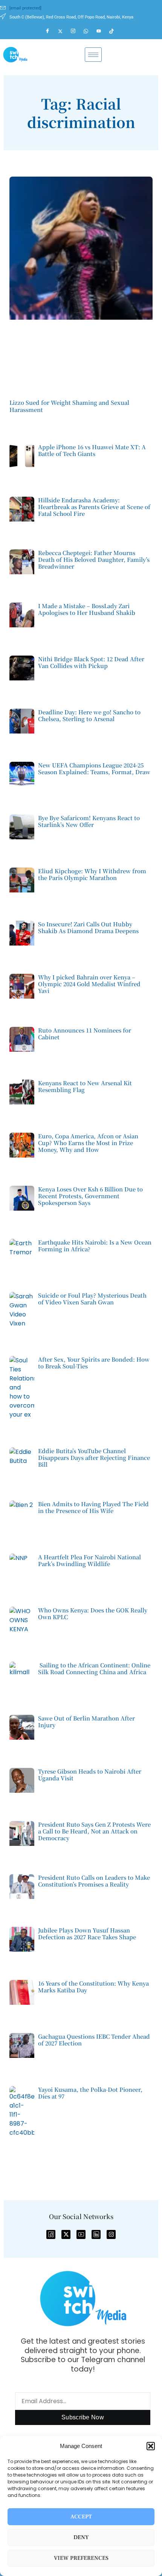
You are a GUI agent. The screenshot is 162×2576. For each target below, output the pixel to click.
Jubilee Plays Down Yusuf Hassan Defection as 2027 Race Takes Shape (87, 1933)
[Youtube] (102, 31)
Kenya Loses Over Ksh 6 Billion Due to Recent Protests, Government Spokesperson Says (90, 1196)
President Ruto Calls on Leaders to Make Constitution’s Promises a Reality (94, 1881)
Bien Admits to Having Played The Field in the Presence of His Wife (93, 1507)
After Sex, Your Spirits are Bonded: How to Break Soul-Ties (94, 1363)
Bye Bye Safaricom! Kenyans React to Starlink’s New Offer (89, 821)
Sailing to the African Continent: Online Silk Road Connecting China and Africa (94, 1668)
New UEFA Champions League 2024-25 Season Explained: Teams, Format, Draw (94, 768)
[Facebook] (51, 31)
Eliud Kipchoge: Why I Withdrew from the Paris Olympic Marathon (92, 874)
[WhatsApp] (89, 31)
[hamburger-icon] (93, 55)
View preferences (81, 2558)
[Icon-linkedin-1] (96, 2234)
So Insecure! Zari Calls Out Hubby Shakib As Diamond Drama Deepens (88, 927)
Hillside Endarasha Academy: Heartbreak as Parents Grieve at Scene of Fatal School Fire (94, 507)
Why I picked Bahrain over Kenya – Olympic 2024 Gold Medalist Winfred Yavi (89, 984)
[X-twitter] (66, 2234)
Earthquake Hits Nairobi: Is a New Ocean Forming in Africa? (95, 1245)
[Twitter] (64, 31)
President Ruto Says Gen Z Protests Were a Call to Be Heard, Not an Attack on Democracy (94, 1831)
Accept (81, 2517)
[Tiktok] (115, 31)
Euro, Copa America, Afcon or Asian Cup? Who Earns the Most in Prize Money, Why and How (88, 1143)
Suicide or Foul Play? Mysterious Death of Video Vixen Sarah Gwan (92, 1299)
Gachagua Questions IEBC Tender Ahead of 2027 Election (94, 2040)
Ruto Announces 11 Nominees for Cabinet (85, 1033)
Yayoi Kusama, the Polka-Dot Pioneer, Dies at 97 (90, 2093)
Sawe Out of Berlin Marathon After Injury (86, 1721)
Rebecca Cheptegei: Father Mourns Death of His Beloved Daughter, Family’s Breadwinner (94, 559)
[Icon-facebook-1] (51, 2234)
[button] (151, 2446)
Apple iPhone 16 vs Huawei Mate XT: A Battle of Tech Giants (92, 450)
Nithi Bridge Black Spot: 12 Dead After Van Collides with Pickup (91, 662)
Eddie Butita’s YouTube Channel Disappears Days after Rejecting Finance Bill (94, 1457)
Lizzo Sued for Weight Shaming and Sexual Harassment (69, 406)
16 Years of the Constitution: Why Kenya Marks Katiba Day (93, 1987)
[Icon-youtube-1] (81, 2234)
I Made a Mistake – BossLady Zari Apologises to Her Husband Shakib (87, 609)
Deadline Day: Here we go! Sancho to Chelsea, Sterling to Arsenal (89, 715)
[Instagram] (76, 31)
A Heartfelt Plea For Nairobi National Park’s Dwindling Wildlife (89, 1560)
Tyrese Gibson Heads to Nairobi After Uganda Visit (90, 1775)
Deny (81, 2537)
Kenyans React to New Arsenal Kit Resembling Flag (85, 1086)
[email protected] (25, 8)
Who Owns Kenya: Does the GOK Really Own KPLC (93, 1613)
